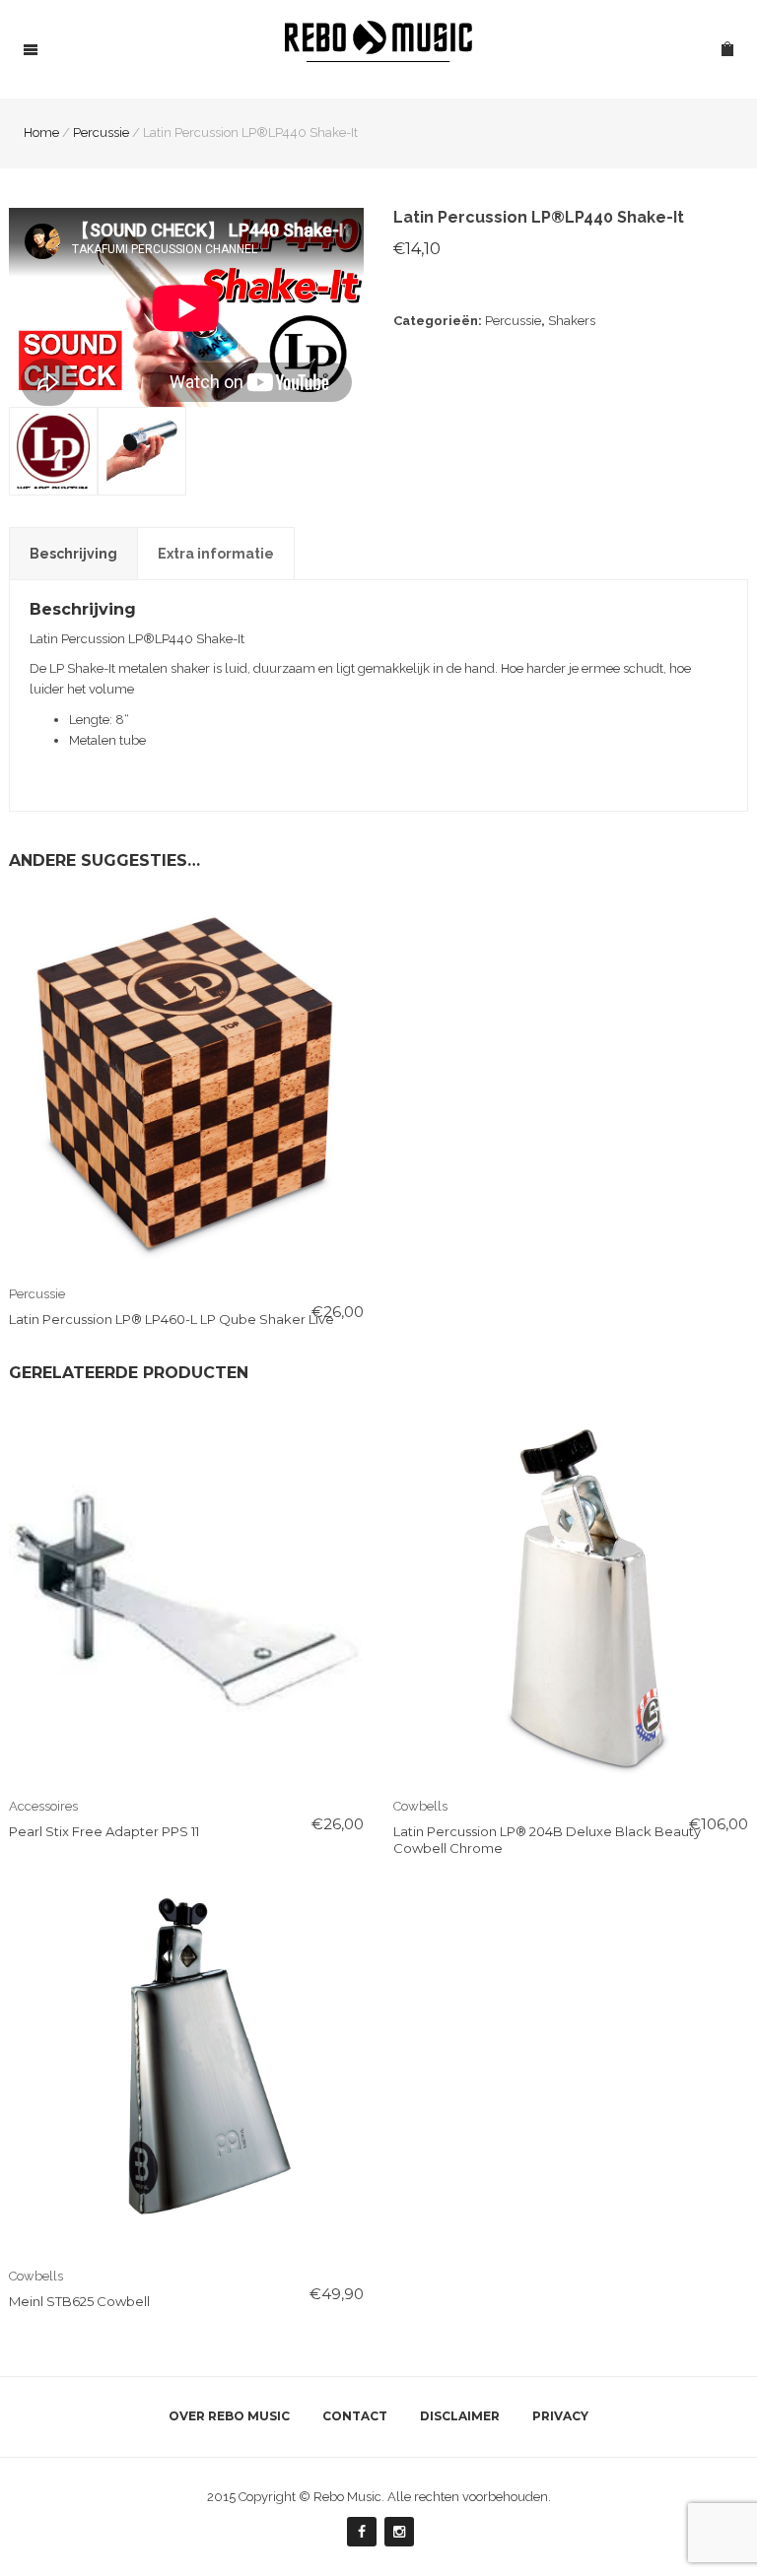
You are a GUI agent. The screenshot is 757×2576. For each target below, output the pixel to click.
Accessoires (43, 1806)
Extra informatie (216, 554)
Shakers (572, 321)
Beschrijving (73, 554)
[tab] (73, 554)
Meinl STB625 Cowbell (79, 2301)
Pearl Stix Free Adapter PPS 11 (104, 1831)
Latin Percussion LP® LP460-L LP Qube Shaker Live (172, 1319)
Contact (355, 2416)
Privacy (560, 2416)
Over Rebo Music (229, 2416)
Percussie (513, 321)
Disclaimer (460, 2416)
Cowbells (420, 1806)
